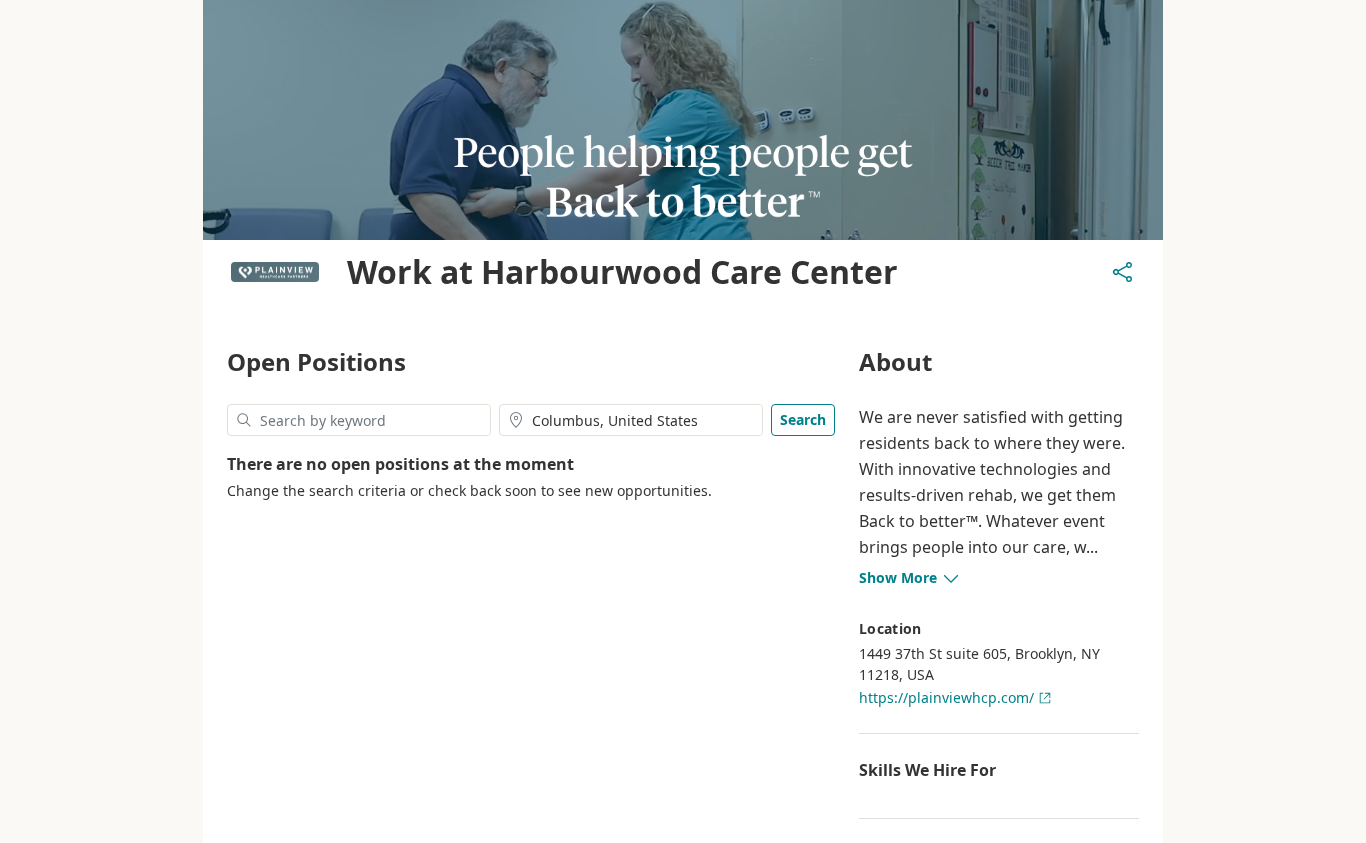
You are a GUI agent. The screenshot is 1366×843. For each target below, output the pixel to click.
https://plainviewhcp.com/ (946, 697)
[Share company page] (1123, 272)
